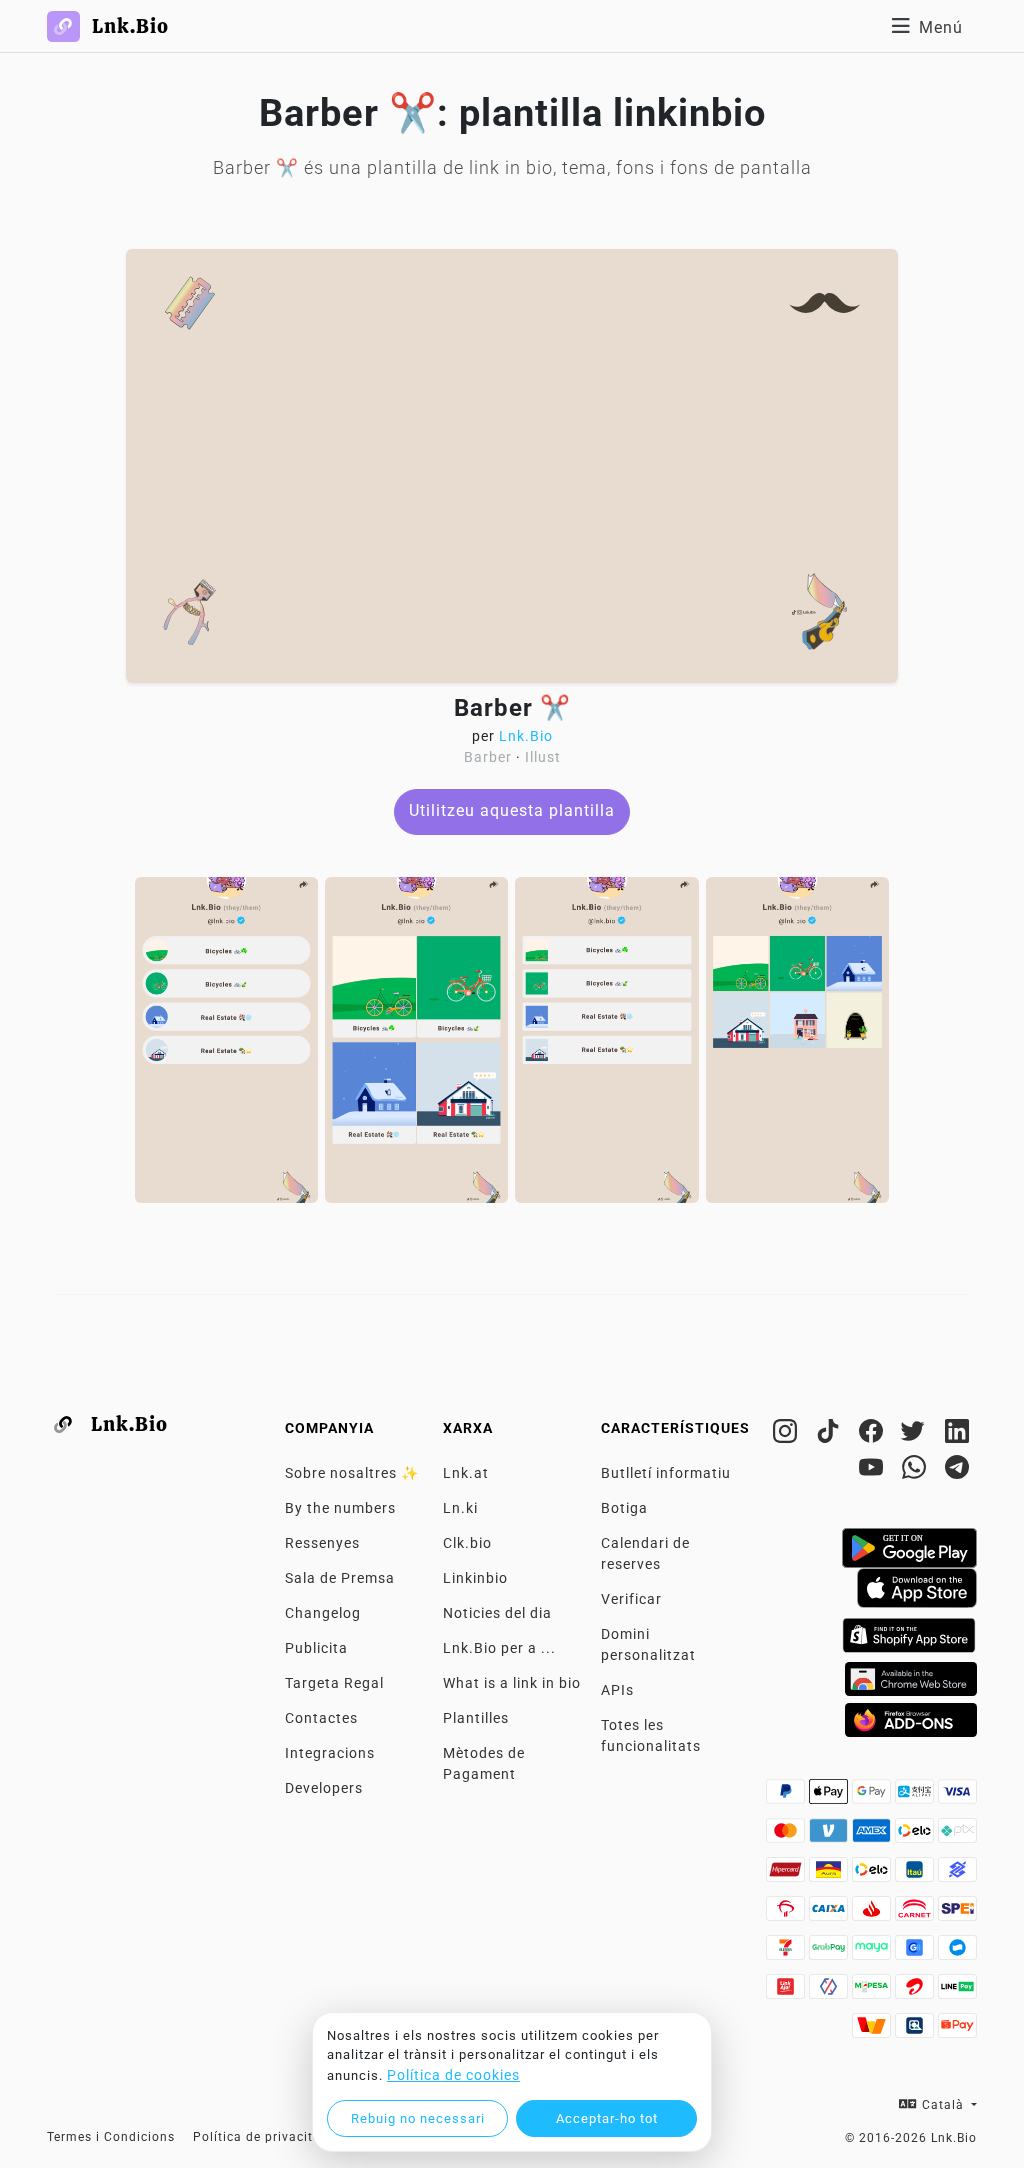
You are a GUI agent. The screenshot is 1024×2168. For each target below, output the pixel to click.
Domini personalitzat (648, 1644)
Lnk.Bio (526, 736)
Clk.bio (467, 1543)
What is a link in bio (512, 1683)
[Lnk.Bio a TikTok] (830, 1435)
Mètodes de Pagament (484, 1763)
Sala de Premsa (340, 1578)
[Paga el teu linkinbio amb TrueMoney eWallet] (873, 2031)
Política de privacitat (259, 2137)
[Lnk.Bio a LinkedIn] (957, 1435)
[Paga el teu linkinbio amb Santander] (873, 1914)
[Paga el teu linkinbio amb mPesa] (873, 1992)
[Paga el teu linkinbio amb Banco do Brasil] (957, 1875)
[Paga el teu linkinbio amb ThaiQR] (916, 2031)
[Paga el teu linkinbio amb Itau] (916, 1875)
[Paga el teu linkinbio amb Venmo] (830, 1836)
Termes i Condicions (111, 2137)
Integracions (330, 1753)
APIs (617, 1690)
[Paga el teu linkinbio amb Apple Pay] (830, 1797)
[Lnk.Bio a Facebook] (873, 1435)
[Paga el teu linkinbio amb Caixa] (830, 1914)
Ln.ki (460, 1508)
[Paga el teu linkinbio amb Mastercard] (787, 1836)
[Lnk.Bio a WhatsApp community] (916, 1471)
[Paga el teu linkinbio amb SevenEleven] (787, 1953)
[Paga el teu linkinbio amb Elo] (916, 1836)
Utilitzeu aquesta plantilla (512, 810)
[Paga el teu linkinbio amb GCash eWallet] (916, 1953)
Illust (543, 757)
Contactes (321, 1718)
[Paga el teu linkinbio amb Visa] (957, 1797)
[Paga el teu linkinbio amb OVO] (830, 1992)
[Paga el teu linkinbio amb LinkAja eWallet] (787, 1992)
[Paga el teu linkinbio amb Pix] (957, 1836)
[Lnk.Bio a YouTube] (873, 1471)
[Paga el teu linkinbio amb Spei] (957, 1914)
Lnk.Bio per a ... (499, 1648)
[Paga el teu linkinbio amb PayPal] (787, 1797)
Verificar (631, 1599)
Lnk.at (466, 1473)
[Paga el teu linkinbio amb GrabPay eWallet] (830, 1953)
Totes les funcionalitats (651, 1735)
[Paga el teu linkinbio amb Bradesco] (787, 1914)
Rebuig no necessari (418, 2118)
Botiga (624, 1508)
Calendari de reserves (645, 1553)
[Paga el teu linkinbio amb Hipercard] (787, 1875)
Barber (488, 757)
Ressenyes (322, 1543)
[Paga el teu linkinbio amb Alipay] (916, 1797)
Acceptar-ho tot (607, 2118)
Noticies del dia (497, 1613)
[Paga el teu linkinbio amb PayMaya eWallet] (873, 1953)
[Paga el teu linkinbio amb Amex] (873, 1836)
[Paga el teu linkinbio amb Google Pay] (873, 1797)
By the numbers (340, 1508)
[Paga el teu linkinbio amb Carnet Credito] (916, 1914)
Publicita (316, 1648)
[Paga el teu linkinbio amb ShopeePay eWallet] (957, 2031)
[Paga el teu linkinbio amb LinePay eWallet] (957, 1992)
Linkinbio (475, 1578)
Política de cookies (453, 2075)
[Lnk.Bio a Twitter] (916, 1435)
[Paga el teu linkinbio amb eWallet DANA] (957, 1953)
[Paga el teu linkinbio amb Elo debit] (873, 1875)
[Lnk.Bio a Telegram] (957, 1471)
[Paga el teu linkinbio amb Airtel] (916, 1992)
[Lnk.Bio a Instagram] (787, 1435)
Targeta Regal (334, 1683)
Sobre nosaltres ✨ (352, 1473)
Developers (324, 1788)
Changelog (323, 1613)
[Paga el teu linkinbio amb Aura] (830, 1875)
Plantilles (476, 1718)
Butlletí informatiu (666, 1473)
